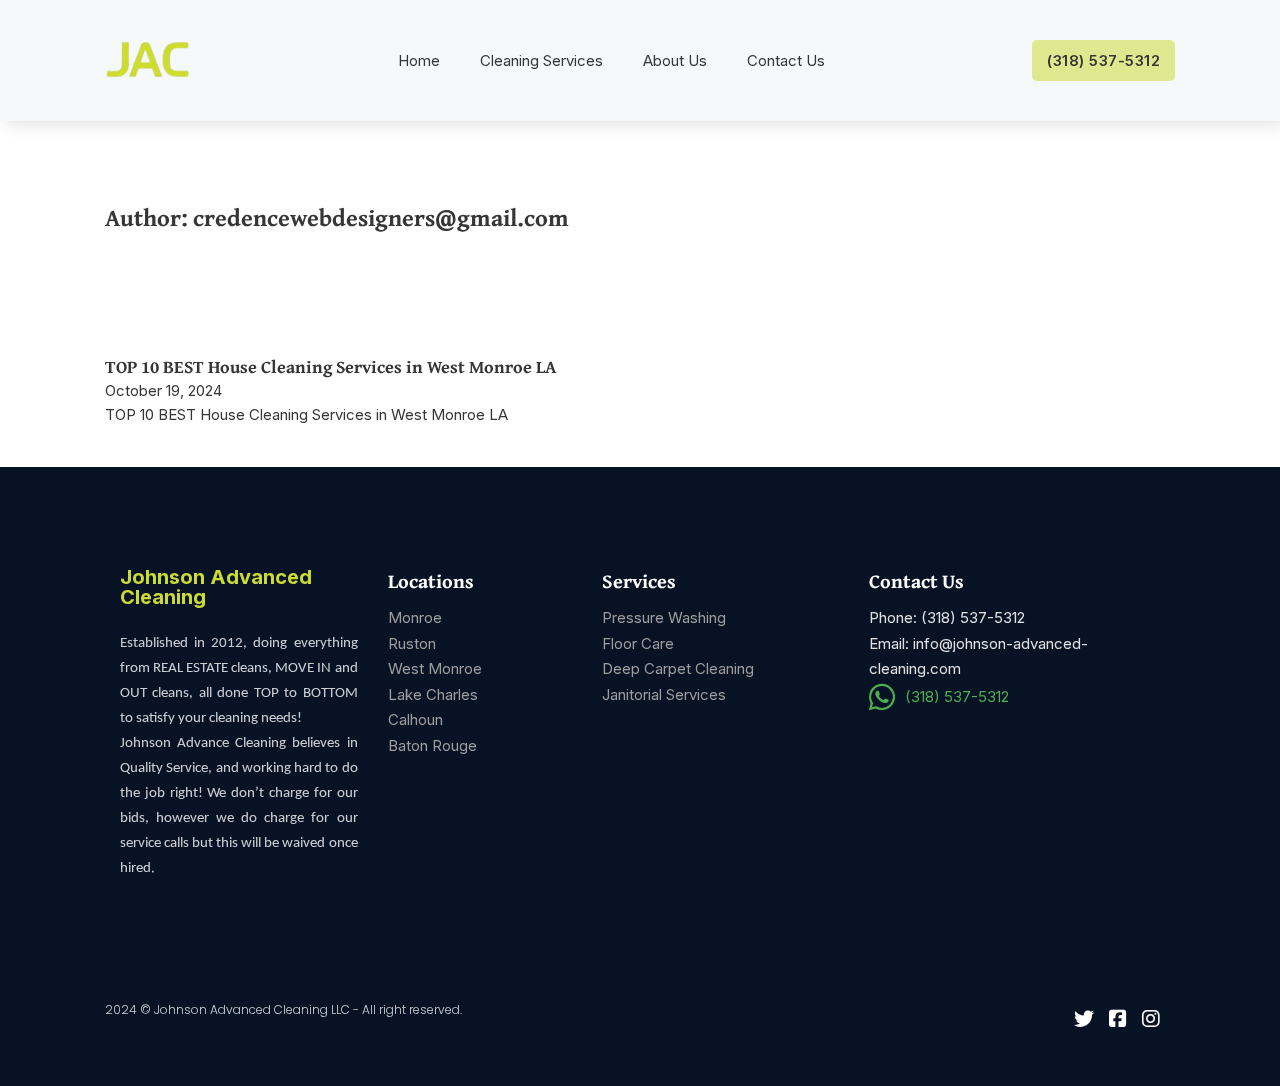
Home (419, 60)
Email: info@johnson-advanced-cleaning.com (978, 656)
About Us (675, 60)
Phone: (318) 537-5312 (947, 617)
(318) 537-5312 (1103, 60)
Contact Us (786, 60)
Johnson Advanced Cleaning (216, 588)
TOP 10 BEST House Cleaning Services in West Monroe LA (331, 366)
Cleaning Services (541, 60)
